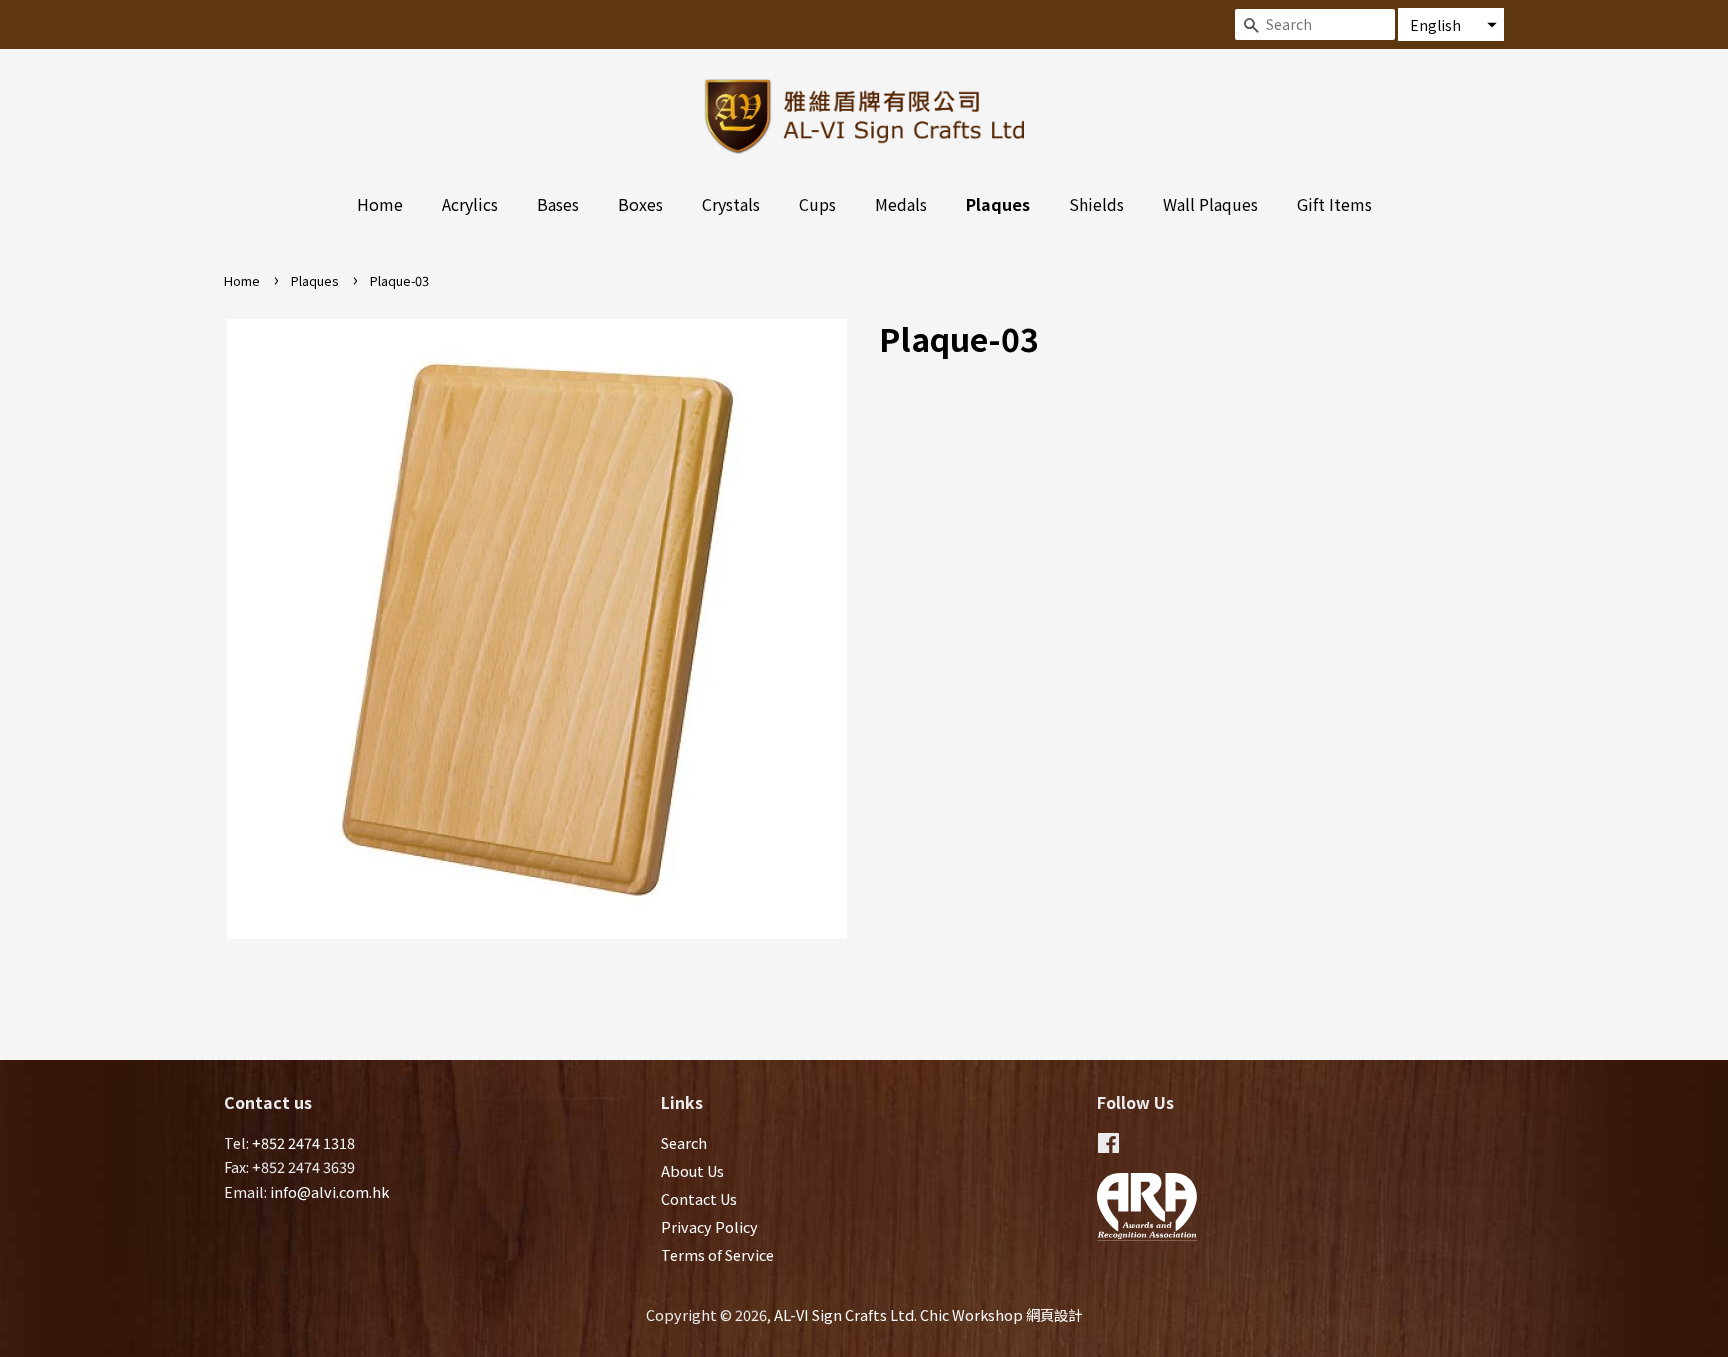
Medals (901, 204)
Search (684, 1142)
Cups (817, 204)
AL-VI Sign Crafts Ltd (844, 1314)
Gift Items (1334, 204)
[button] (1451, 24)
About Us (692, 1170)
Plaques (998, 204)
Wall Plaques (1210, 204)
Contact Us (699, 1198)
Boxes (640, 204)
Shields (1096, 204)
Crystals (731, 204)
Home (380, 204)
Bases (558, 204)
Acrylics (470, 204)
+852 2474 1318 (303, 1142)
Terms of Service (717, 1254)
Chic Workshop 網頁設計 (1001, 1314)
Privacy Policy (709, 1226)
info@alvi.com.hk (329, 1191)
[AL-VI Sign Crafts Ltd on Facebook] (1108, 1145)
